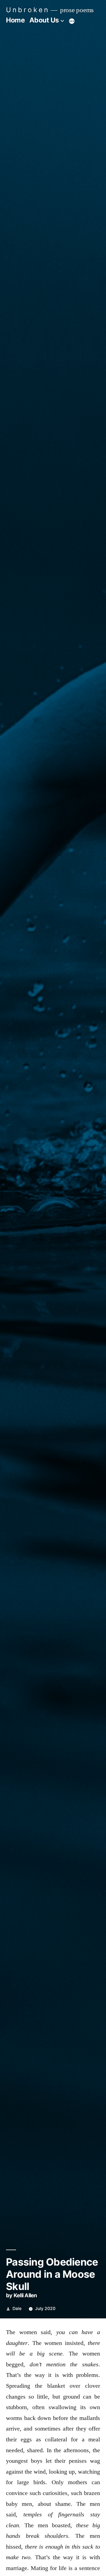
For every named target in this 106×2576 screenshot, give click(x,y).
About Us (44, 20)
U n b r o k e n (27, 10)
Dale (17, 2309)
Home (15, 20)
